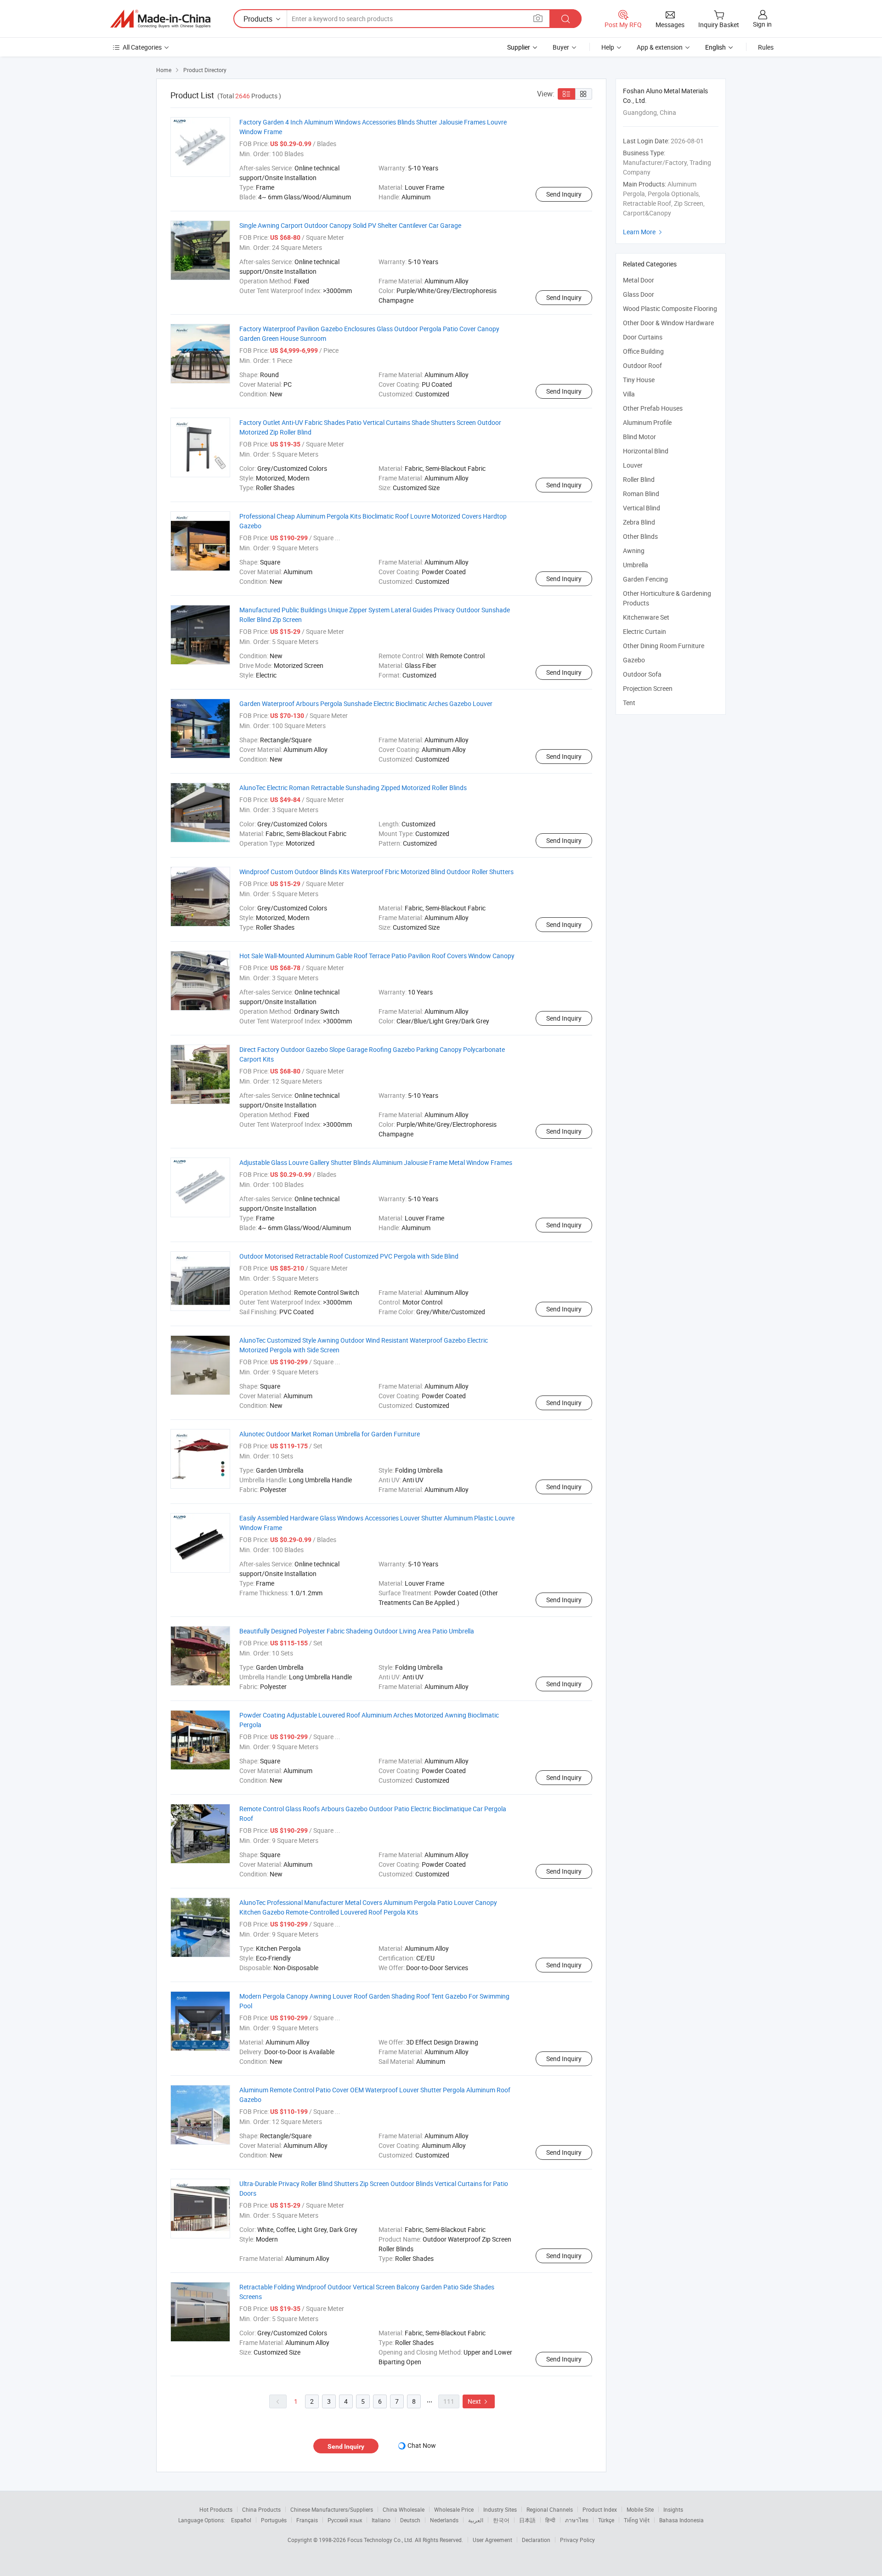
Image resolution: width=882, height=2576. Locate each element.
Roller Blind (639, 479)
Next (479, 2401)
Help (608, 47)
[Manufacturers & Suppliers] (160, 19)
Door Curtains (643, 337)
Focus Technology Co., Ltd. (381, 2540)
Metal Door (639, 280)
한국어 (501, 2520)
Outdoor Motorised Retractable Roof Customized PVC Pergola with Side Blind (349, 1256)
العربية (476, 2520)
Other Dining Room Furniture (664, 646)
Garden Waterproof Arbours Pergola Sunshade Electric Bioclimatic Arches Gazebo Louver (366, 703)
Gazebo (634, 660)
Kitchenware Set (646, 617)
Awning (634, 551)
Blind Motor (639, 437)
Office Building (643, 351)
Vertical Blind (642, 508)
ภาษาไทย (577, 2520)
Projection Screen (648, 688)
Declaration (536, 2540)
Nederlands (444, 2520)
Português (274, 2520)
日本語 (527, 2520)
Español (241, 2520)
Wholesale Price (454, 2509)
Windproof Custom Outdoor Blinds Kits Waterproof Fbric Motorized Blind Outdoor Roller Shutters (376, 872)
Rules (766, 47)
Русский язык (345, 2520)
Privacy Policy (577, 2540)
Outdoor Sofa (642, 674)
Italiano (381, 2520)
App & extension (660, 47)
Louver (633, 465)
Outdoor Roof (642, 365)
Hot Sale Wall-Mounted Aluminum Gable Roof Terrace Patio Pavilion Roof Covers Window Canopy (377, 956)
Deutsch (410, 2520)
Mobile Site (640, 2509)
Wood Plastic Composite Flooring (670, 308)
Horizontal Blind (646, 451)
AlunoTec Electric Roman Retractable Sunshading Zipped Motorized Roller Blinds (353, 788)
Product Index (600, 2509)
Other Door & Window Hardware (668, 323)
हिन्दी (550, 2520)
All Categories (142, 47)
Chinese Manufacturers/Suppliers (332, 2509)
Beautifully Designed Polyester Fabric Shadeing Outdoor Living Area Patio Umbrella (357, 1631)
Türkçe (606, 2520)
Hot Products (216, 2509)
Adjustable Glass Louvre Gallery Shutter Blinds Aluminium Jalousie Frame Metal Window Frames (376, 1162)
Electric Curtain (645, 631)
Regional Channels (550, 2509)
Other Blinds (640, 536)
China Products (261, 2509)
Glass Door (639, 294)
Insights (673, 2509)
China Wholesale (404, 2509)
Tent (629, 703)
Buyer (561, 47)
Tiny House (639, 380)
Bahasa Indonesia (681, 2520)
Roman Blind (641, 494)
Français (307, 2520)
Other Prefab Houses (653, 408)
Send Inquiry (564, 194)
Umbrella (636, 565)
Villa (629, 394)
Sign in (762, 24)
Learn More (644, 232)
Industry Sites (500, 2509)
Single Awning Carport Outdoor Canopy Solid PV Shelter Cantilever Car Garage (350, 225)
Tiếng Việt (637, 2520)
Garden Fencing (645, 579)
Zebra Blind (639, 522)
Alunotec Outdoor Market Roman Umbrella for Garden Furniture (330, 1434)
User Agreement (492, 2540)
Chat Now (422, 2445)
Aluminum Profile (647, 422)
